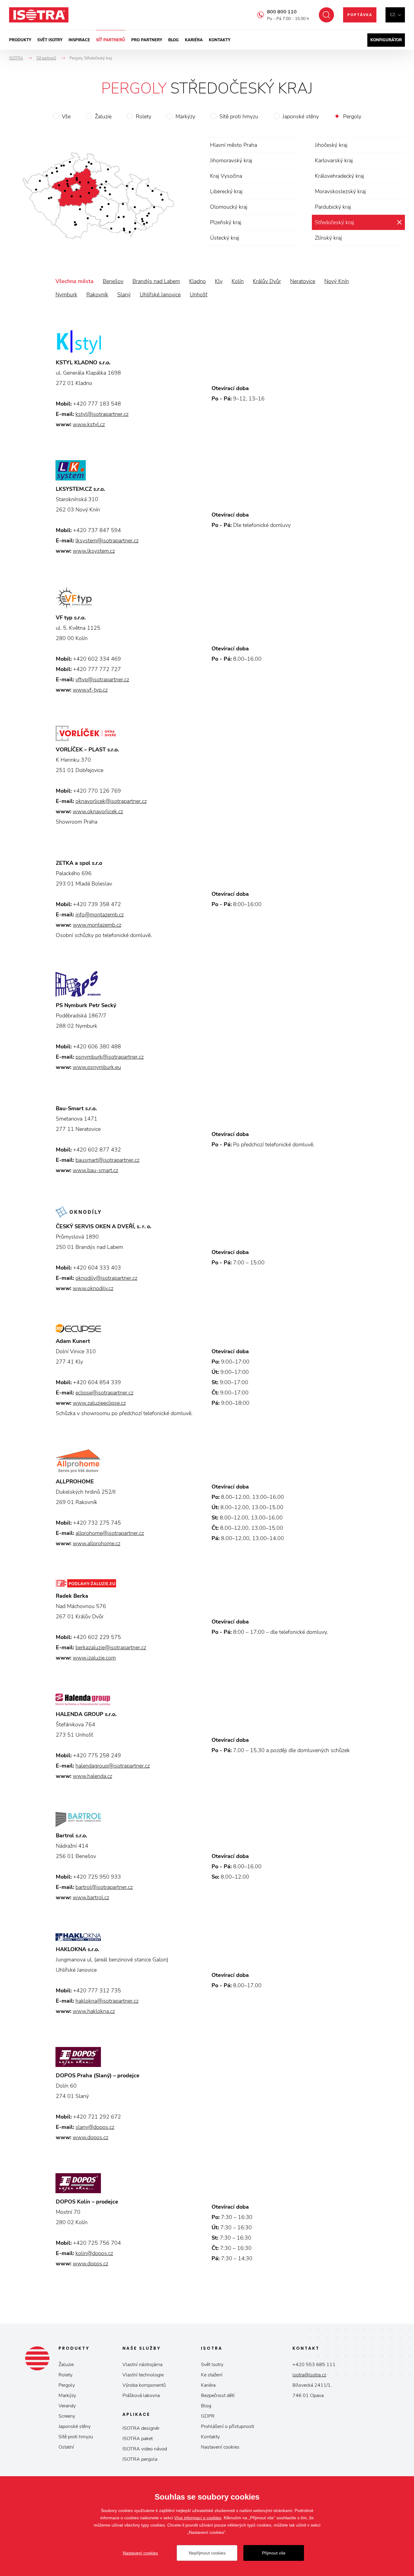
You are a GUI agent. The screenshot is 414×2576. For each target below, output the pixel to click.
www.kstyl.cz (89, 424)
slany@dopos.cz (95, 2127)
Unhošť (199, 295)
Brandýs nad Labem (156, 281)
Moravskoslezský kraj (340, 191)
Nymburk (66, 295)
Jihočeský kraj (331, 145)
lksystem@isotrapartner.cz (107, 541)
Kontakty (220, 40)
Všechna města (75, 281)
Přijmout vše (274, 2553)
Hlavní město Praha (234, 145)
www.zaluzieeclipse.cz (99, 1403)
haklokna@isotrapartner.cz (107, 2001)
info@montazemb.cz (100, 915)
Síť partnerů (111, 40)
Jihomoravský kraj (231, 160)
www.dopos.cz (90, 2137)
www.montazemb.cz (97, 925)
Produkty (20, 40)
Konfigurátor (386, 40)
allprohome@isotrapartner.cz (110, 1533)
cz (393, 15)
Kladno (197, 281)
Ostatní (66, 2447)
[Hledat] (326, 15)
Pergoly (352, 116)
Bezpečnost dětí (218, 2396)
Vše (66, 116)
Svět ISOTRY (50, 40)
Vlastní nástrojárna (142, 2365)
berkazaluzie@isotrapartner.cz (111, 1647)
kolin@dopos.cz (94, 2253)
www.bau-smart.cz (95, 1170)
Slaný (124, 295)
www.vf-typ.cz (90, 690)
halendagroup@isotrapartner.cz (113, 1766)
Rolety (144, 116)
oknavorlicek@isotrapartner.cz (111, 801)
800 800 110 (282, 12)
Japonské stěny (301, 116)
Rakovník (97, 295)
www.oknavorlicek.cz (98, 811)
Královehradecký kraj (339, 176)
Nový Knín (337, 281)
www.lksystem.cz (94, 551)
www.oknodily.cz (93, 1288)
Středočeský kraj (334, 222)
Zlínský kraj (328, 238)
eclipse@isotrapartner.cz (104, 1393)
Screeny (67, 2416)
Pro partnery (147, 40)
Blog (174, 40)
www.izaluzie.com (94, 1658)
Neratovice (303, 281)
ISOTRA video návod (145, 2449)
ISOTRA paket (138, 2439)
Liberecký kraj (226, 191)
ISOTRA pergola (140, 2459)
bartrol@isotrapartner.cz (104, 1887)
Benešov (113, 281)
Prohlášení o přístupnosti (228, 2426)
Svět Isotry (212, 2365)
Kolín (238, 281)
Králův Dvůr (267, 281)
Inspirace (79, 40)
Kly (219, 281)
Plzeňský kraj (226, 222)
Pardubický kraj (333, 207)
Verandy (67, 2406)
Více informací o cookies (198, 2518)
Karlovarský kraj (334, 160)
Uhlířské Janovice (160, 295)
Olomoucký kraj (229, 207)
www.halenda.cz (92, 1776)
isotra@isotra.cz (309, 2375)
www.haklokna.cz (94, 2011)
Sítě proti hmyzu (239, 116)
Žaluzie (103, 116)
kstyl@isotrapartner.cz (102, 414)
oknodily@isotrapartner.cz (106, 1278)
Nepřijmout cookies (207, 2553)
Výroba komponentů (144, 2385)
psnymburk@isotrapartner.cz (110, 1057)
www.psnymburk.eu (97, 1067)
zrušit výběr (399, 222)
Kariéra (194, 40)
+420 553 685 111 (314, 2365)
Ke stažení (212, 2375)
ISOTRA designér (141, 2428)
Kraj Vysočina (226, 176)
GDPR (208, 2416)
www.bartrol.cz (91, 1897)
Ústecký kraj (225, 238)
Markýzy (185, 116)
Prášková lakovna (141, 2396)
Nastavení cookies (220, 2447)
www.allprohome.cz (97, 1543)
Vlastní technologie (143, 2375)
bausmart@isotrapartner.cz (107, 1160)
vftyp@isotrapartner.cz (102, 679)
